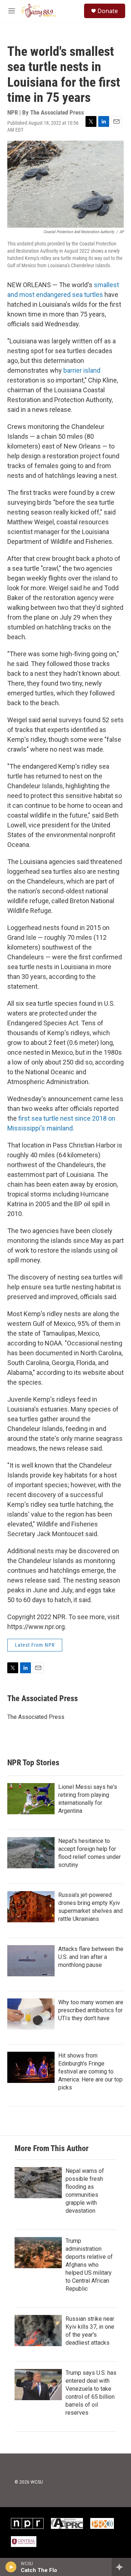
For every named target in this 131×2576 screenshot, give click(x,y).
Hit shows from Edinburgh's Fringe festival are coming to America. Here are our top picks (90, 2071)
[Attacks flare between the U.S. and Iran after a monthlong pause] (31, 1961)
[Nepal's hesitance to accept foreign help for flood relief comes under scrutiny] (31, 1853)
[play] (11, 2567)
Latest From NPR (35, 1645)
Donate (108, 11)
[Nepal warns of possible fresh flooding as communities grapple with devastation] (38, 2183)
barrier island (82, 370)
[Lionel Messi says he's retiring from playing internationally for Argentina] (31, 1799)
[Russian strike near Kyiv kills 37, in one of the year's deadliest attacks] (38, 2331)
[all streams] (121, 2567)
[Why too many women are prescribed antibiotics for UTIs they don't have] (31, 2014)
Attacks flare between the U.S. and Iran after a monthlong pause (91, 1957)
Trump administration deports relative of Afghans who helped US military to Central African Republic (89, 2265)
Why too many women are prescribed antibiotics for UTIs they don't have (91, 2010)
